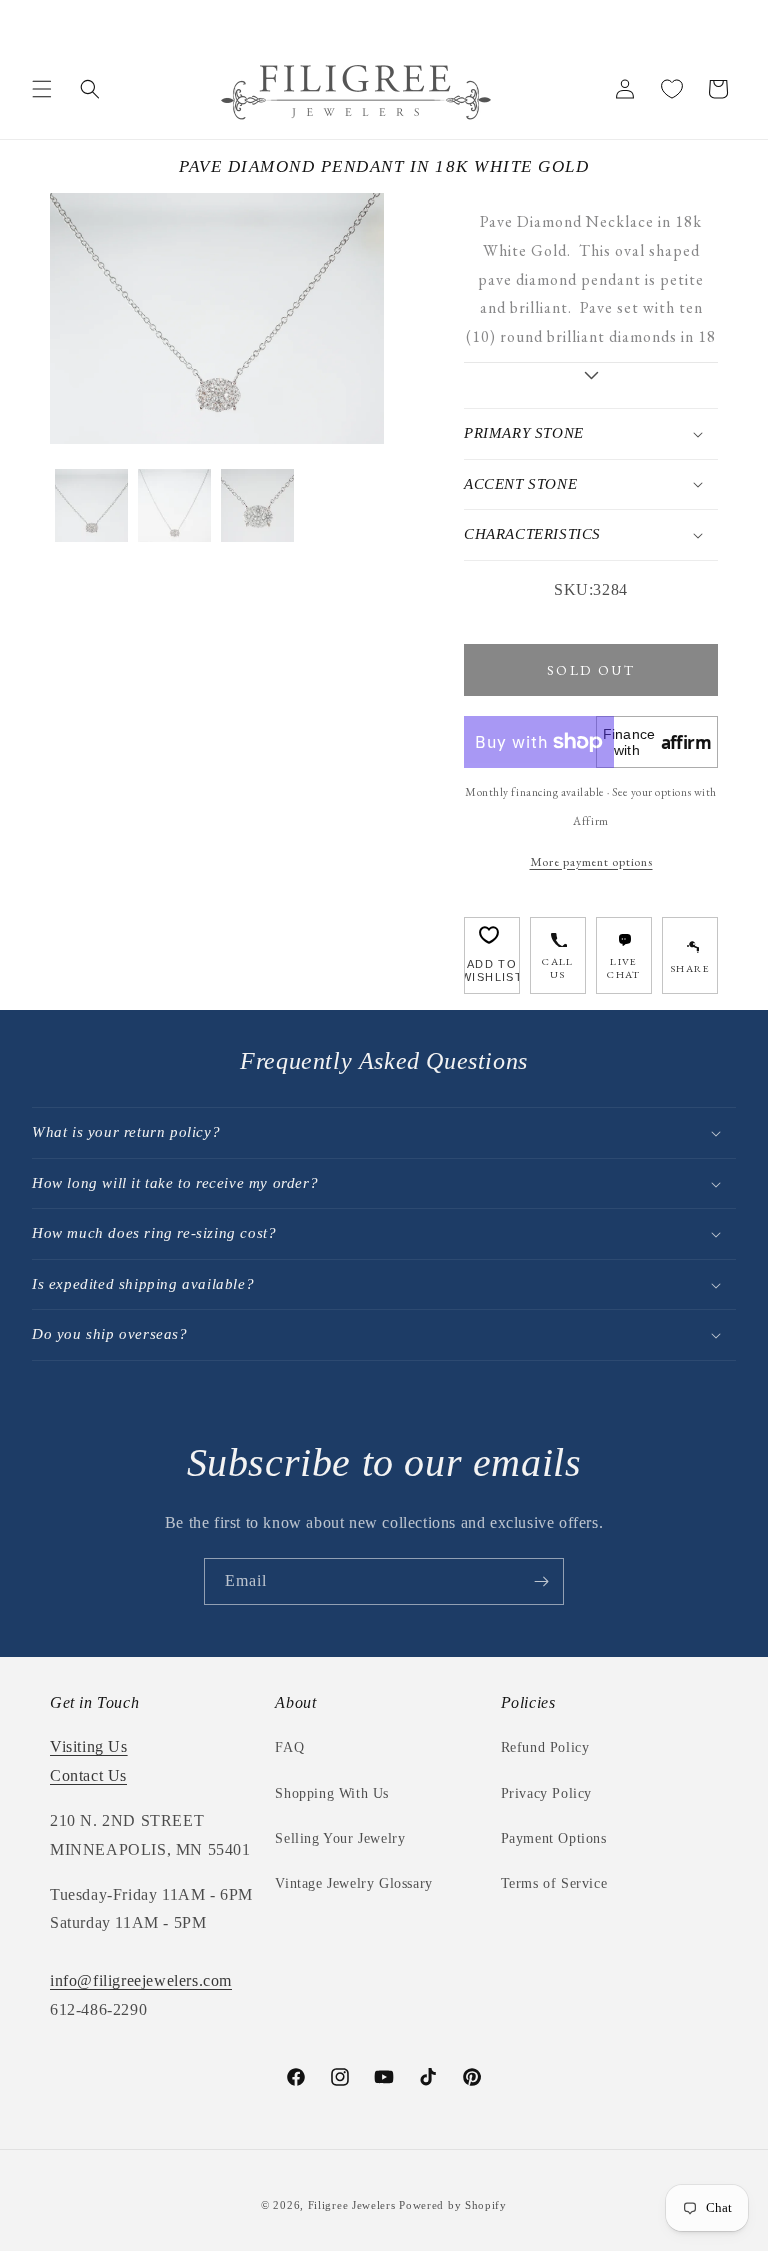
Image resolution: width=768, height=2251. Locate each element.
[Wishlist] (672, 89)
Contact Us (88, 1775)
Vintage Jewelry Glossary (353, 1883)
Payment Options (554, 1838)
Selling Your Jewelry (340, 1838)
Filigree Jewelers (352, 2205)
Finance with (657, 742)
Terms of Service (554, 1883)
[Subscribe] (541, 1581)
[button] (42, 89)
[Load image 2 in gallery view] (174, 505)
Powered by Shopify (453, 2205)
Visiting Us (89, 1746)
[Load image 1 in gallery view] (91, 505)
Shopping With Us (332, 1793)
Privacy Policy (546, 1793)
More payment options (591, 861)
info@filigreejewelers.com (141, 1980)
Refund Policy (545, 1747)
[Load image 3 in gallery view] (257, 505)
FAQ (289, 1747)
